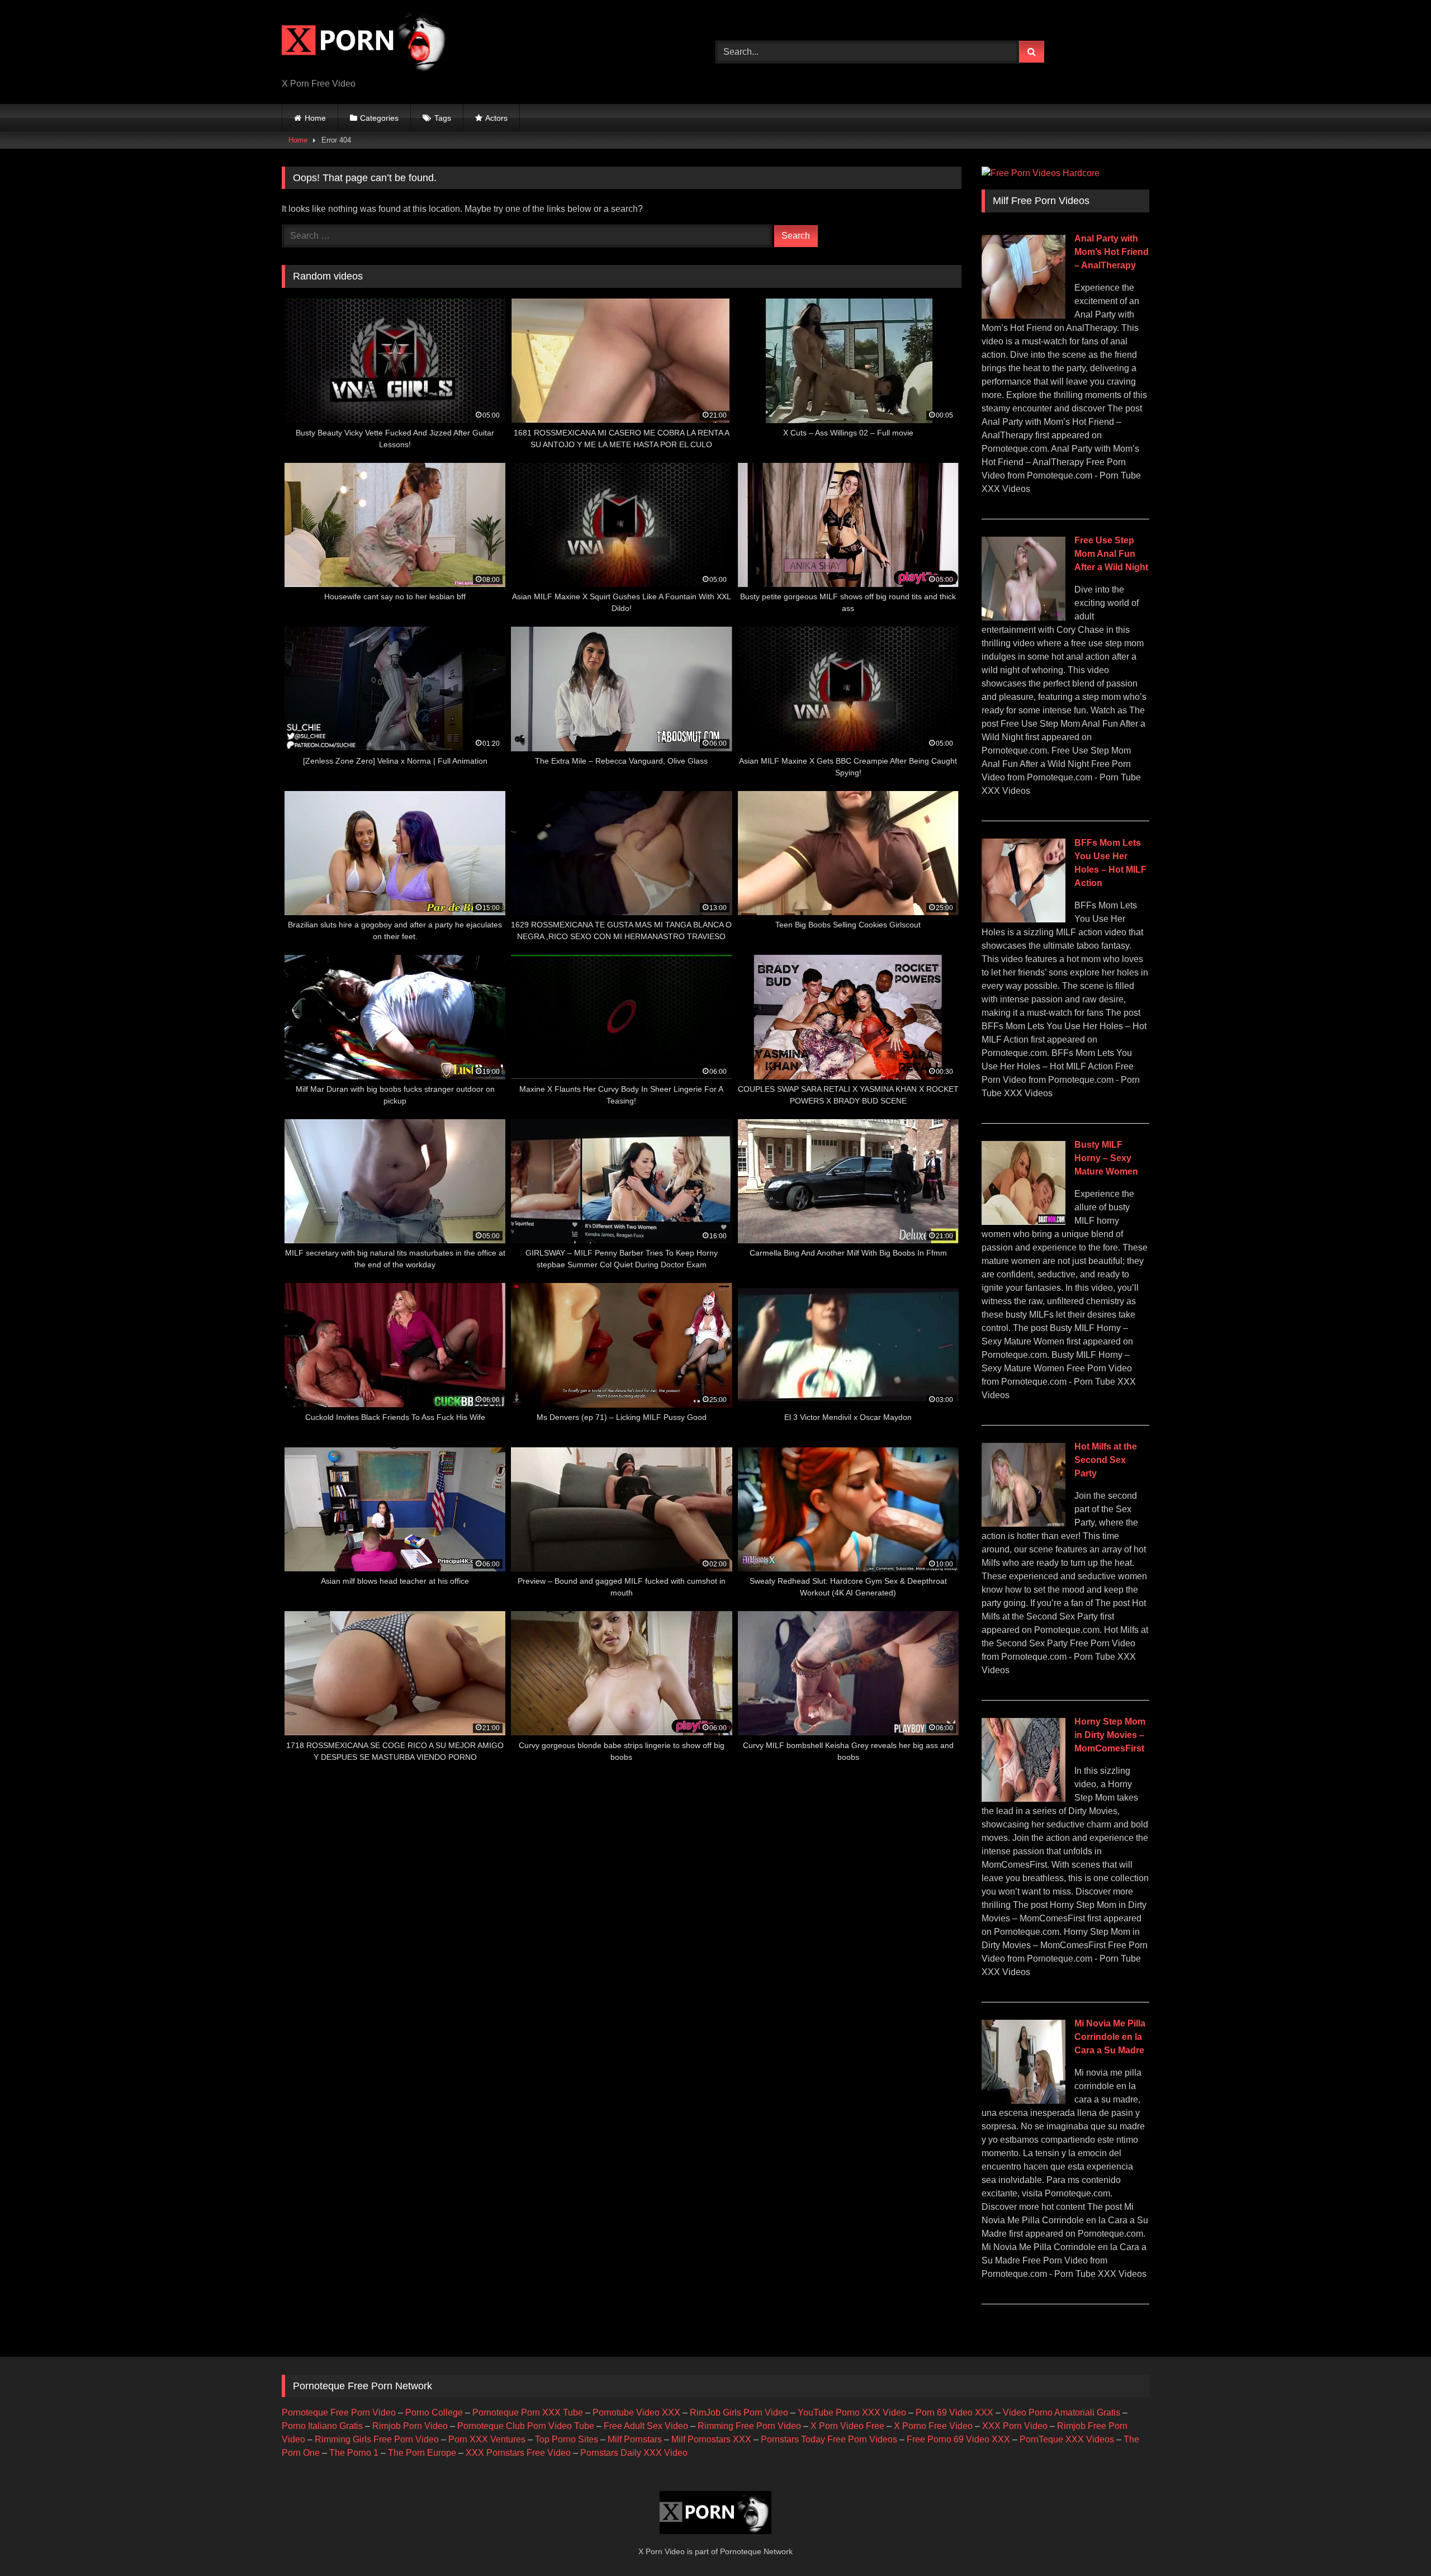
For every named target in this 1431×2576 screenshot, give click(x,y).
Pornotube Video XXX (636, 2412)
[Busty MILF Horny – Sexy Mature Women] (1024, 1222)
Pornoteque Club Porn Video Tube (526, 2426)
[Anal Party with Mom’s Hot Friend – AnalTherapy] (1024, 316)
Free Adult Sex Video (646, 2426)
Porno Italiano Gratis (322, 2426)
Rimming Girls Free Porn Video (377, 2439)
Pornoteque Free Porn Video (339, 2412)
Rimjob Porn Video (410, 2426)
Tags (443, 118)
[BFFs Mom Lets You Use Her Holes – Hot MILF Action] (1024, 919)
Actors (496, 118)
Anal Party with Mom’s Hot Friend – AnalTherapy (1112, 252)
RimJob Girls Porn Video (739, 2412)
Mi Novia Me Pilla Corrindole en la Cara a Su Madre (1110, 2037)
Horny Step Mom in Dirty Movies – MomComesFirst (1110, 1735)
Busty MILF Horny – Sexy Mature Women (1106, 1158)
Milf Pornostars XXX (711, 2439)
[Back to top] (1396, 2543)
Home (315, 118)
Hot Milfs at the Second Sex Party (1106, 1460)
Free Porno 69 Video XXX (958, 2439)
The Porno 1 (354, 2453)
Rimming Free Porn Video (749, 2426)
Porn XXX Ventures (487, 2439)
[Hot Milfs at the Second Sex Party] (1024, 1524)
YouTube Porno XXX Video (852, 2412)
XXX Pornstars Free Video (518, 2453)
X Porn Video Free (847, 2426)
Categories (379, 118)
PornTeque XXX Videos (1067, 2439)
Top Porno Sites (567, 2439)
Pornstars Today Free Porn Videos (829, 2439)
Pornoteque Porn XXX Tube (528, 2412)
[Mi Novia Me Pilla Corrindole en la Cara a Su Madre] (1024, 2101)
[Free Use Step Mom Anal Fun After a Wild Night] (1024, 617)
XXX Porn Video (1015, 2426)
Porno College (434, 2412)
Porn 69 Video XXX (954, 2412)
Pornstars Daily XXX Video (634, 2453)
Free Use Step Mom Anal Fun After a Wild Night (1111, 554)
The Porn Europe (422, 2453)
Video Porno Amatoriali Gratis (1062, 2412)
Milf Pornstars (635, 2439)
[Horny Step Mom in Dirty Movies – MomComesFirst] (1024, 1799)
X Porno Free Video (933, 2426)
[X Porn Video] (366, 43)
